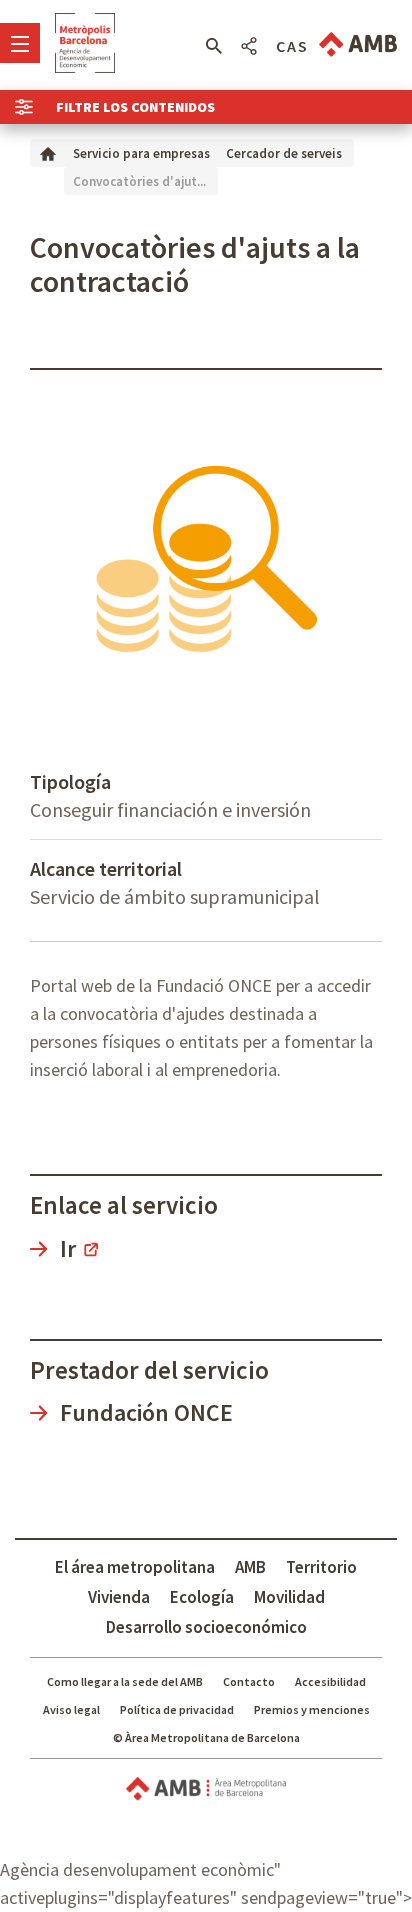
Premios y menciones (312, 1709)
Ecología (202, 1597)
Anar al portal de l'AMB (358, 44)
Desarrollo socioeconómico (206, 1627)
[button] (213, 46)
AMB (250, 1567)
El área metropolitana (135, 1567)
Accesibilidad (330, 1681)
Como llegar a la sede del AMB (125, 1681)
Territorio (321, 1567)
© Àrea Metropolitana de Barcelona (206, 1737)
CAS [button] (292, 46)
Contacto (249, 1681)
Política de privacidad (177, 1709)
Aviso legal (71, 1709)
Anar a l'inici (85, 43)
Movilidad (289, 1597)
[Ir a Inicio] (48, 152)
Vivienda (119, 1597)
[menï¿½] (20, 43)
